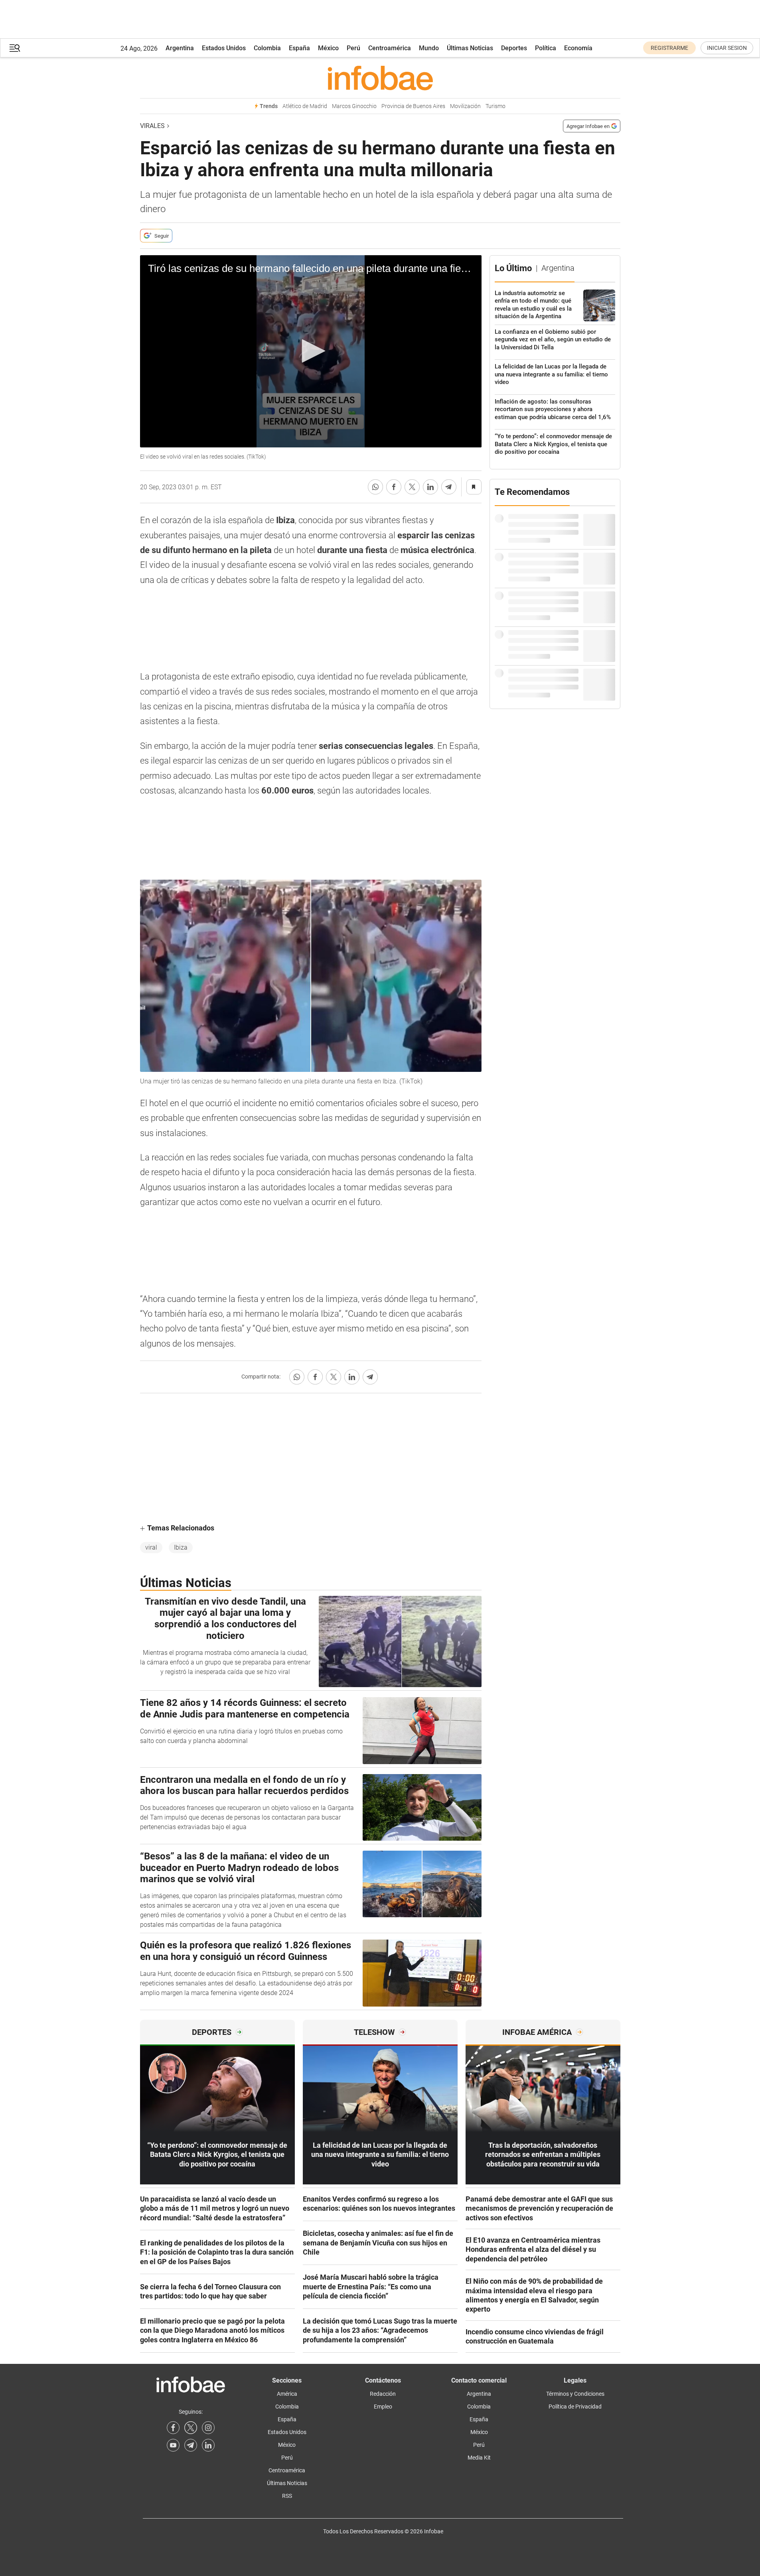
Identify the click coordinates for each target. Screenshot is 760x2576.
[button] (15, 48)
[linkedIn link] (208, 2445)
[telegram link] (191, 2445)
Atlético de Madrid (305, 106)
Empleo (383, 2407)
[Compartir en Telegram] (449, 487)
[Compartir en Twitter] (412, 487)
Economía (578, 48)
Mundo (429, 48)
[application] (311, 351)
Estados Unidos (224, 48)
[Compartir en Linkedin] (430, 487)
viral (151, 1547)
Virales (152, 126)
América (287, 2394)
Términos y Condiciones (575, 2394)
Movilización (465, 106)
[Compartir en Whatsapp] (375, 487)
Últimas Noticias (470, 48)
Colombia (267, 48)
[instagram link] (208, 2428)
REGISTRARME (669, 48)
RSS (287, 2496)
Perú (353, 48)
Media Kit (479, 2458)
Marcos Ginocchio (354, 106)
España (299, 48)
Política (546, 48)
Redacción (383, 2394)
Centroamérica (390, 48)
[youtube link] (173, 2445)
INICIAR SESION (727, 48)
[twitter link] (191, 2428)
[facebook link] (173, 2428)
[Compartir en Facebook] (394, 487)
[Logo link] (380, 78)
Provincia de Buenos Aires (413, 106)
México (328, 48)
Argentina (180, 48)
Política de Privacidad (575, 2407)
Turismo (495, 106)
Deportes (514, 48)
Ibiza (181, 1547)
